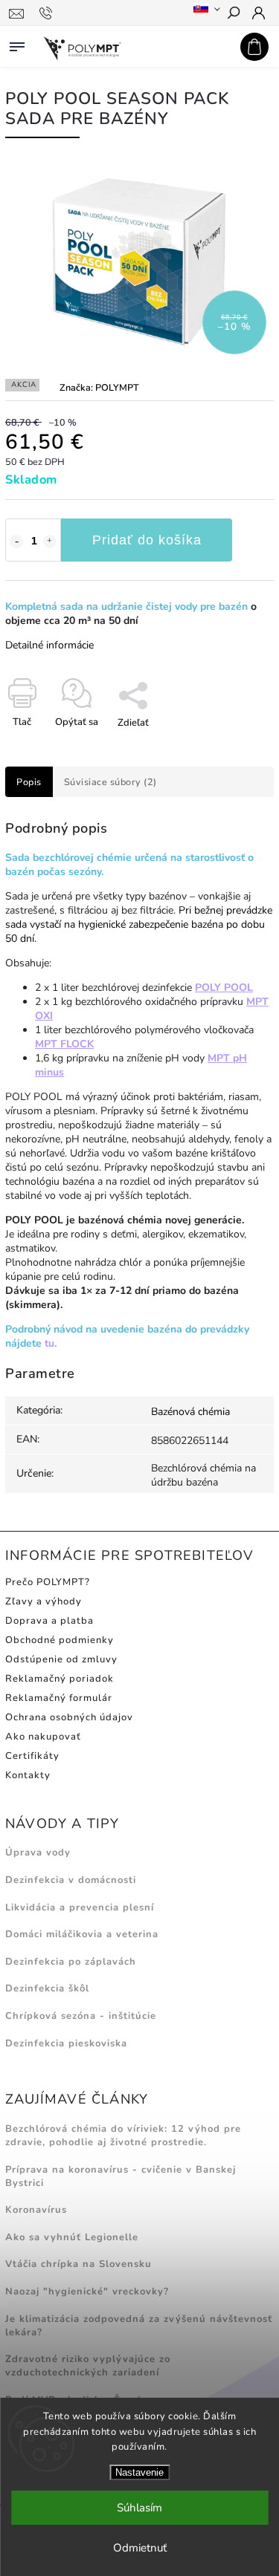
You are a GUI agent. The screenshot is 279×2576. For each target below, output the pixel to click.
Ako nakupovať (43, 1737)
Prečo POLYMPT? (48, 1582)
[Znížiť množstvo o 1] (16, 541)
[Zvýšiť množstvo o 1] (50, 541)
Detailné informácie (49, 645)
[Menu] (17, 44)
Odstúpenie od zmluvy (61, 1659)
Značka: (99, 387)
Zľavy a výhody (44, 1601)
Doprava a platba (49, 1621)
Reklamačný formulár (59, 1698)
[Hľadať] (233, 14)
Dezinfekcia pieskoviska (66, 2043)
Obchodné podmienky (60, 1640)
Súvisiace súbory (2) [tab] (110, 782)
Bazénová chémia (190, 1412)
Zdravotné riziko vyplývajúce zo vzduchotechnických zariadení (88, 2366)
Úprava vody (38, 1853)
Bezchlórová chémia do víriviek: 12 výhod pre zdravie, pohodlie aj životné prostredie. (123, 2136)
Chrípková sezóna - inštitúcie (81, 2016)
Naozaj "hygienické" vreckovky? (87, 2292)
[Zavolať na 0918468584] (48, 13)
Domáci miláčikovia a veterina (82, 1934)
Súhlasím (139, 2508)
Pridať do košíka (147, 540)
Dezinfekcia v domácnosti (71, 1880)
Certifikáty (32, 1756)
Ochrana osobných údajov (69, 1717)
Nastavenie (139, 2472)
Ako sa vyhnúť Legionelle (72, 2237)
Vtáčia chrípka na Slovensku (78, 2264)
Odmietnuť (140, 2548)
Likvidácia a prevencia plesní (80, 1907)
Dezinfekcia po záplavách (71, 1962)
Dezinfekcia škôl (47, 1988)
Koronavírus (36, 2210)
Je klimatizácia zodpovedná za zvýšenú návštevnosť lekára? (139, 2326)
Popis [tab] (29, 782)
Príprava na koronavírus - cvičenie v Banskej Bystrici (121, 2176)
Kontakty (28, 1775)
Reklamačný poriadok (60, 1679)
